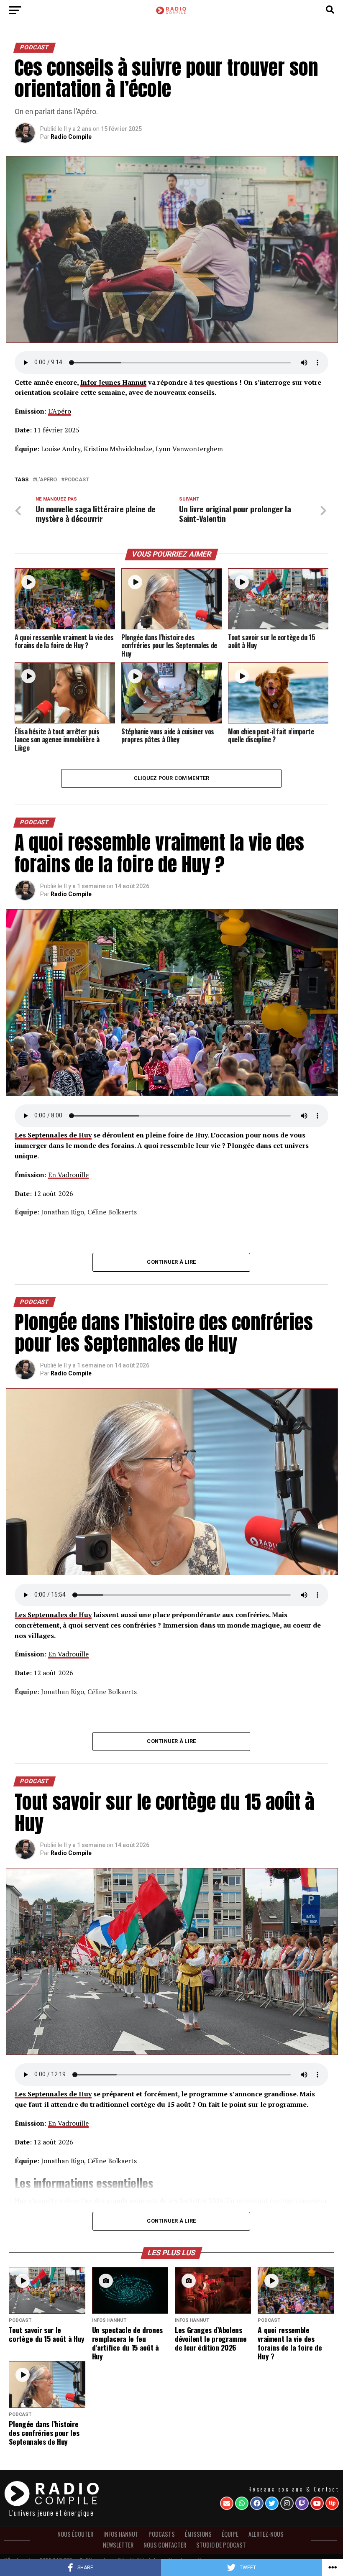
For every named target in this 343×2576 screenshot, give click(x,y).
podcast (77, 480)
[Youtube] (317, 2503)
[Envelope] (227, 2503)
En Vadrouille (68, 1175)
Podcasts (162, 2534)
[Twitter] (272, 2503)
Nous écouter (75, 2534)
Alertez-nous (266, 2534)
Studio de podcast (221, 2545)
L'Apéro (46, 480)
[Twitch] (302, 2503)
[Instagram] (287, 2503)
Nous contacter (165, 2545)
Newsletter (118, 2545)
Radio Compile (71, 137)
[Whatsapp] (242, 2503)
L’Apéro (60, 411)
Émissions (198, 2534)
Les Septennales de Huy (53, 1135)
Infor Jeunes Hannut (113, 382)
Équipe (230, 2534)
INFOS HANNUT (121, 2534)
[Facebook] (257, 2503)
